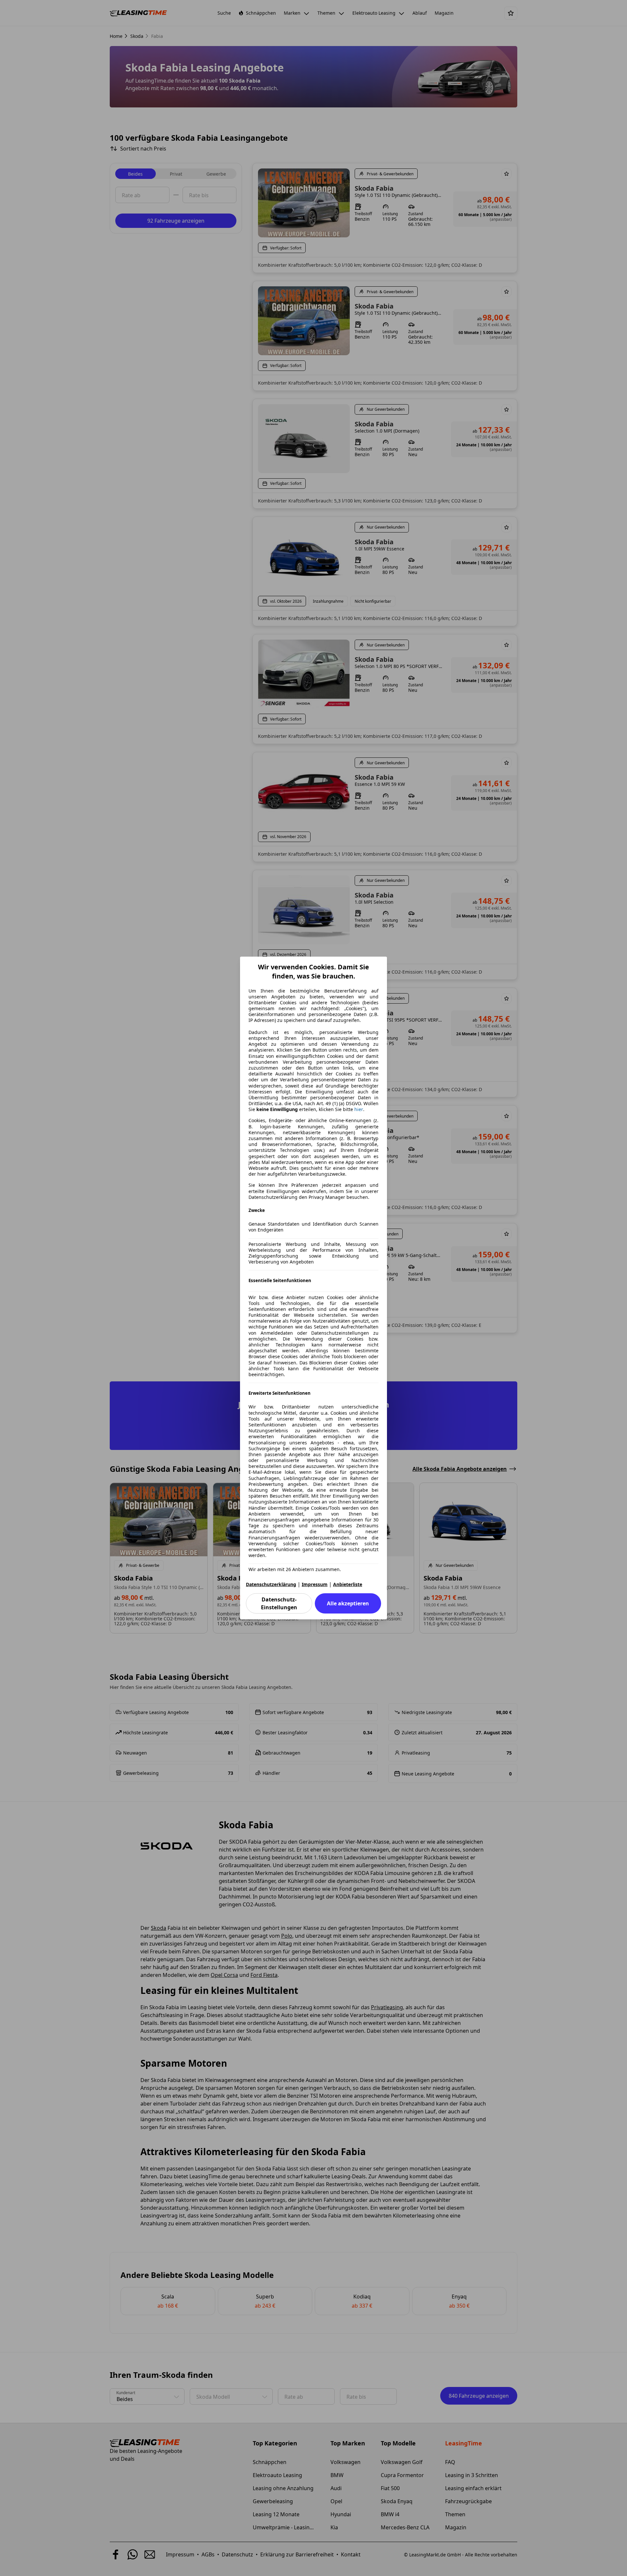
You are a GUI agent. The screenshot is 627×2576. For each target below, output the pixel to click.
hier (359, 1109)
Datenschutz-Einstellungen (279, 1603)
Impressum (315, 1584)
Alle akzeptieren (348, 1603)
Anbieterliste (348, 1584)
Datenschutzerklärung (271, 1584)
